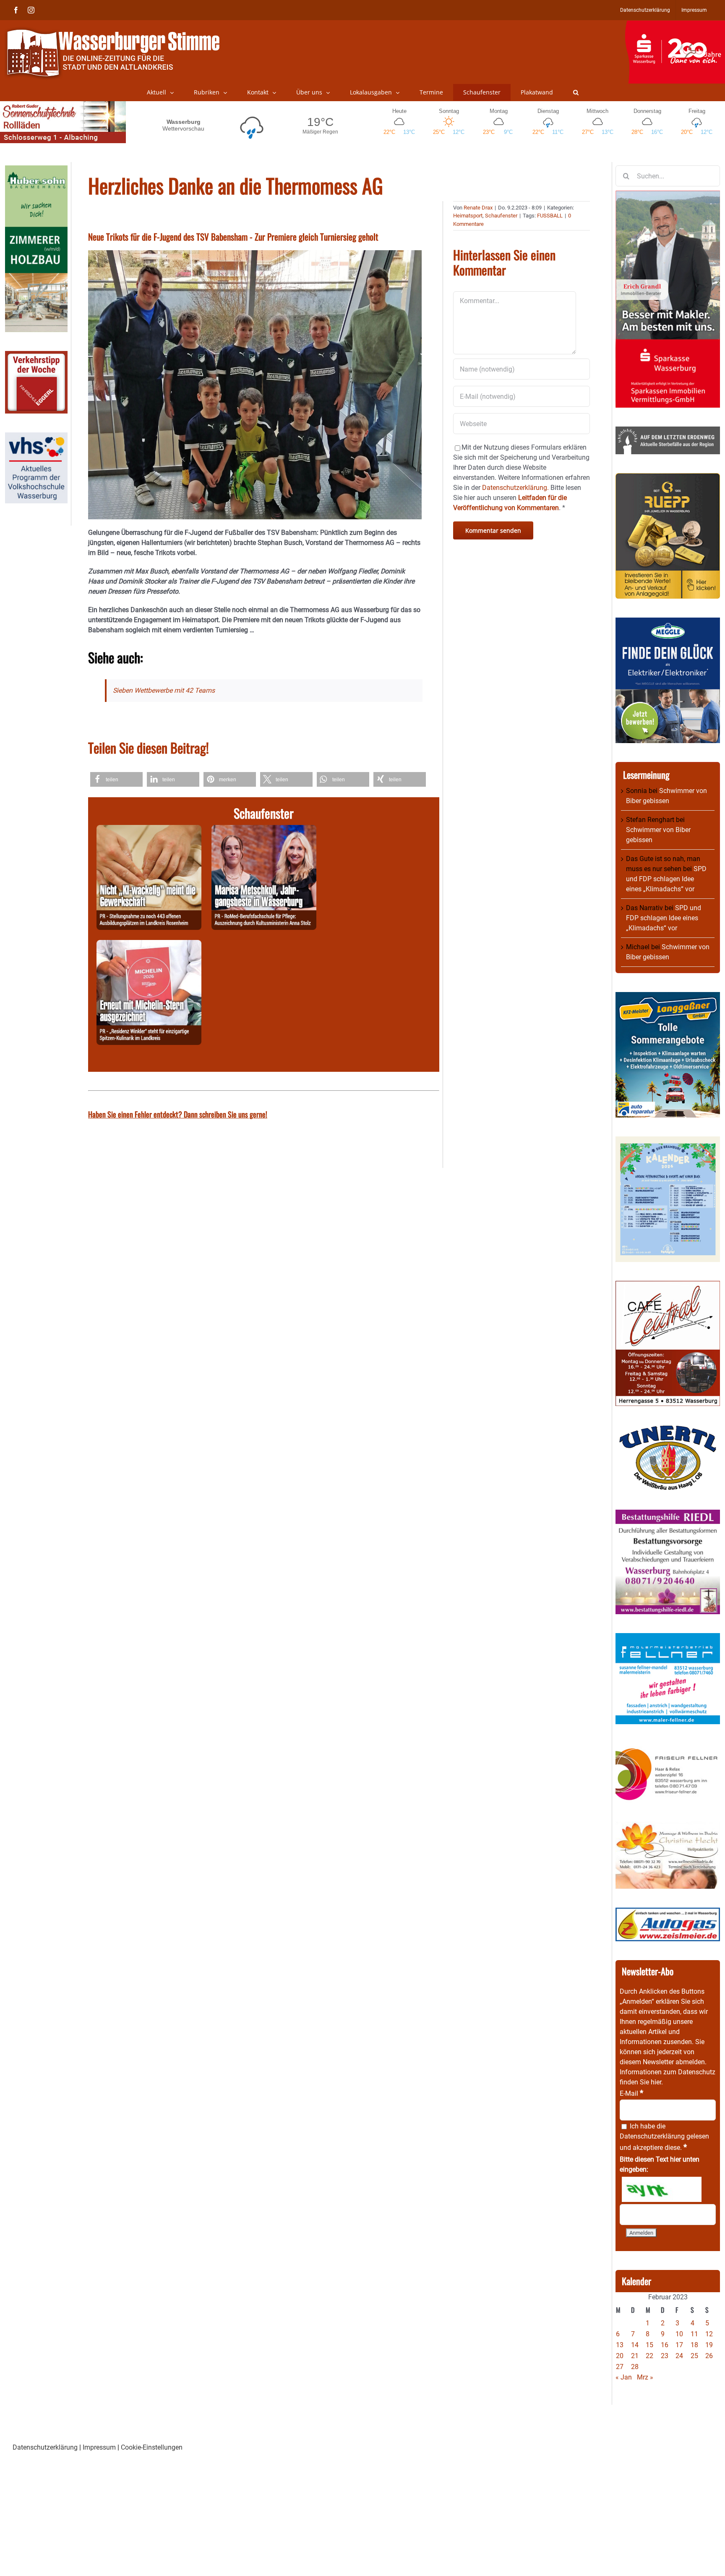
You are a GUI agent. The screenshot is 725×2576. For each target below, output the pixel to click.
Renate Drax (478, 208)
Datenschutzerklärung (652, 2136)
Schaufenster (501, 216)
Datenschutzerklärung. (515, 488)
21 (635, 2356)
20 (620, 2356)
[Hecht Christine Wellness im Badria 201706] (668, 1826)
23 (665, 2356)
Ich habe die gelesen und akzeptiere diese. (664, 2137)
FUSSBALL (550, 216)
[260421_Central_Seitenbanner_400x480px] (668, 1286)
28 (635, 2367)
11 (694, 2334)
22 (649, 2356)
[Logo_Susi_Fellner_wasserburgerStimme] (668, 1638)
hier (656, 2082)
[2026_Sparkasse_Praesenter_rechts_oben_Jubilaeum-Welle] (675, 25)
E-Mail (631, 2093)
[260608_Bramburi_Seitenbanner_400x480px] (668, 1141)
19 (709, 2345)
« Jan (624, 2377)
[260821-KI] (149, 830)
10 (679, 2334)
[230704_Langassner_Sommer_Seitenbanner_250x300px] (668, 997)
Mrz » (645, 2377)
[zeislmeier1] (668, 1912)
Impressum (99, 2447)
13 (620, 2345)
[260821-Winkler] (149, 945)
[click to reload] (662, 2189)
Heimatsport (468, 216)
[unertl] (668, 1430)
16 (665, 2345)
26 (709, 2356)
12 (709, 2334)
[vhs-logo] (36, 437)
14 (635, 2345)
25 (694, 2356)
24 (679, 2356)
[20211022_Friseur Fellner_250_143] (668, 1748)
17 (679, 2345)
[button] (576, 92)
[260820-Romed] (264, 830)
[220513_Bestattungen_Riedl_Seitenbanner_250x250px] (668, 1514)
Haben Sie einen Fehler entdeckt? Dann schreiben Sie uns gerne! (178, 1114)
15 (649, 2345)
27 (620, 2367)
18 (694, 2345)
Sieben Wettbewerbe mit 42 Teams (164, 690)
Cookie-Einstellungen (152, 2447)
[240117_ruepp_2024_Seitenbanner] (668, 478)
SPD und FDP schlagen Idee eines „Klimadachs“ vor (666, 879)
